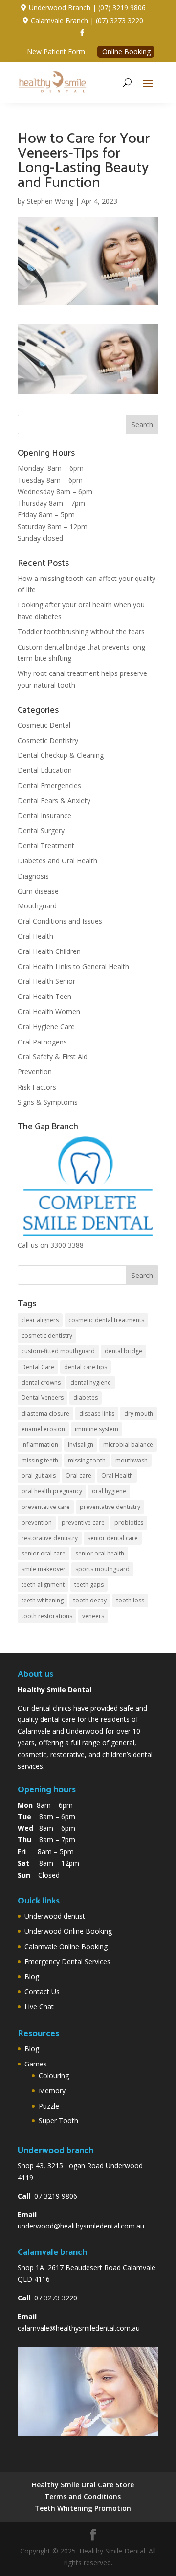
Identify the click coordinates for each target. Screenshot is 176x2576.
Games (36, 2064)
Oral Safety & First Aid (53, 1056)
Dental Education (45, 770)
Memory (52, 2091)
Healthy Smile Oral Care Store (83, 2485)
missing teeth (40, 1460)
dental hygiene (91, 1382)
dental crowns (41, 1382)
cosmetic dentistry (47, 1335)
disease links (97, 1413)
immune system (97, 1429)
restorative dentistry (50, 1538)
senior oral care (44, 1553)
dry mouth (139, 1413)
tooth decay (90, 1600)
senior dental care (113, 1538)
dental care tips (86, 1367)
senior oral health (100, 1553)
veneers (93, 1616)
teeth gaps (89, 1585)
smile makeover (44, 1569)
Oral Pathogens (42, 1042)
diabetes (86, 1398)
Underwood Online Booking (68, 1931)
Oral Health (35, 936)
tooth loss (130, 1600)
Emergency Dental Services (67, 1961)
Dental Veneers (43, 1398)
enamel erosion (43, 1429)
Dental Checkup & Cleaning (61, 755)
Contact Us (42, 1991)
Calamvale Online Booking (66, 1946)
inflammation (40, 1445)
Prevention (35, 1072)
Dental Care (38, 1367)
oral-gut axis (39, 1475)
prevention (37, 1522)
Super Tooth (58, 2121)
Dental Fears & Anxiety (54, 801)
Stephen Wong (50, 201)
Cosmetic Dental (44, 725)
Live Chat (39, 2007)
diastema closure (45, 1413)
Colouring (54, 2076)
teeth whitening (43, 1600)
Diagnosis (33, 876)
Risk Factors (37, 1087)
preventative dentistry (110, 1507)
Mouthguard (37, 906)
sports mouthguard (102, 1569)
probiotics (129, 1522)
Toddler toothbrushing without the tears (81, 632)
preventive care (83, 1522)
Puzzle (49, 2106)
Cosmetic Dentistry (48, 740)
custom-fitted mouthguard (58, 1351)
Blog (32, 1977)
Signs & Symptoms (48, 1102)
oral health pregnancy (52, 1491)
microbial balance (128, 1445)
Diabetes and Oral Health (57, 861)
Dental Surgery (41, 830)
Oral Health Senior (46, 981)
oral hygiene (109, 1491)
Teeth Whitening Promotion (83, 2508)
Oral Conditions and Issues (60, 921)
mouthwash (132, 1460)
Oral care (78, 1475)
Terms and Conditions (83, 2496)
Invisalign (81, 1445)
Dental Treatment (46, 846)
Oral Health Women (49, 1011)
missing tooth (87, 1460)
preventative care (46, 1507)
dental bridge (123, 1351)
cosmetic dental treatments (106, 1320)
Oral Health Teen (44, 996)
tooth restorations (47, 1616)
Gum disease (38, 891)
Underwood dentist (55, 1916)
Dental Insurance (44, 816)
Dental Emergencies (49, 785)
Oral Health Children (49, 951)
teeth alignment (43, 1585)
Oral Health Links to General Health (73, 966)
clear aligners (40, 1320)
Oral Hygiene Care (46, 1027)
